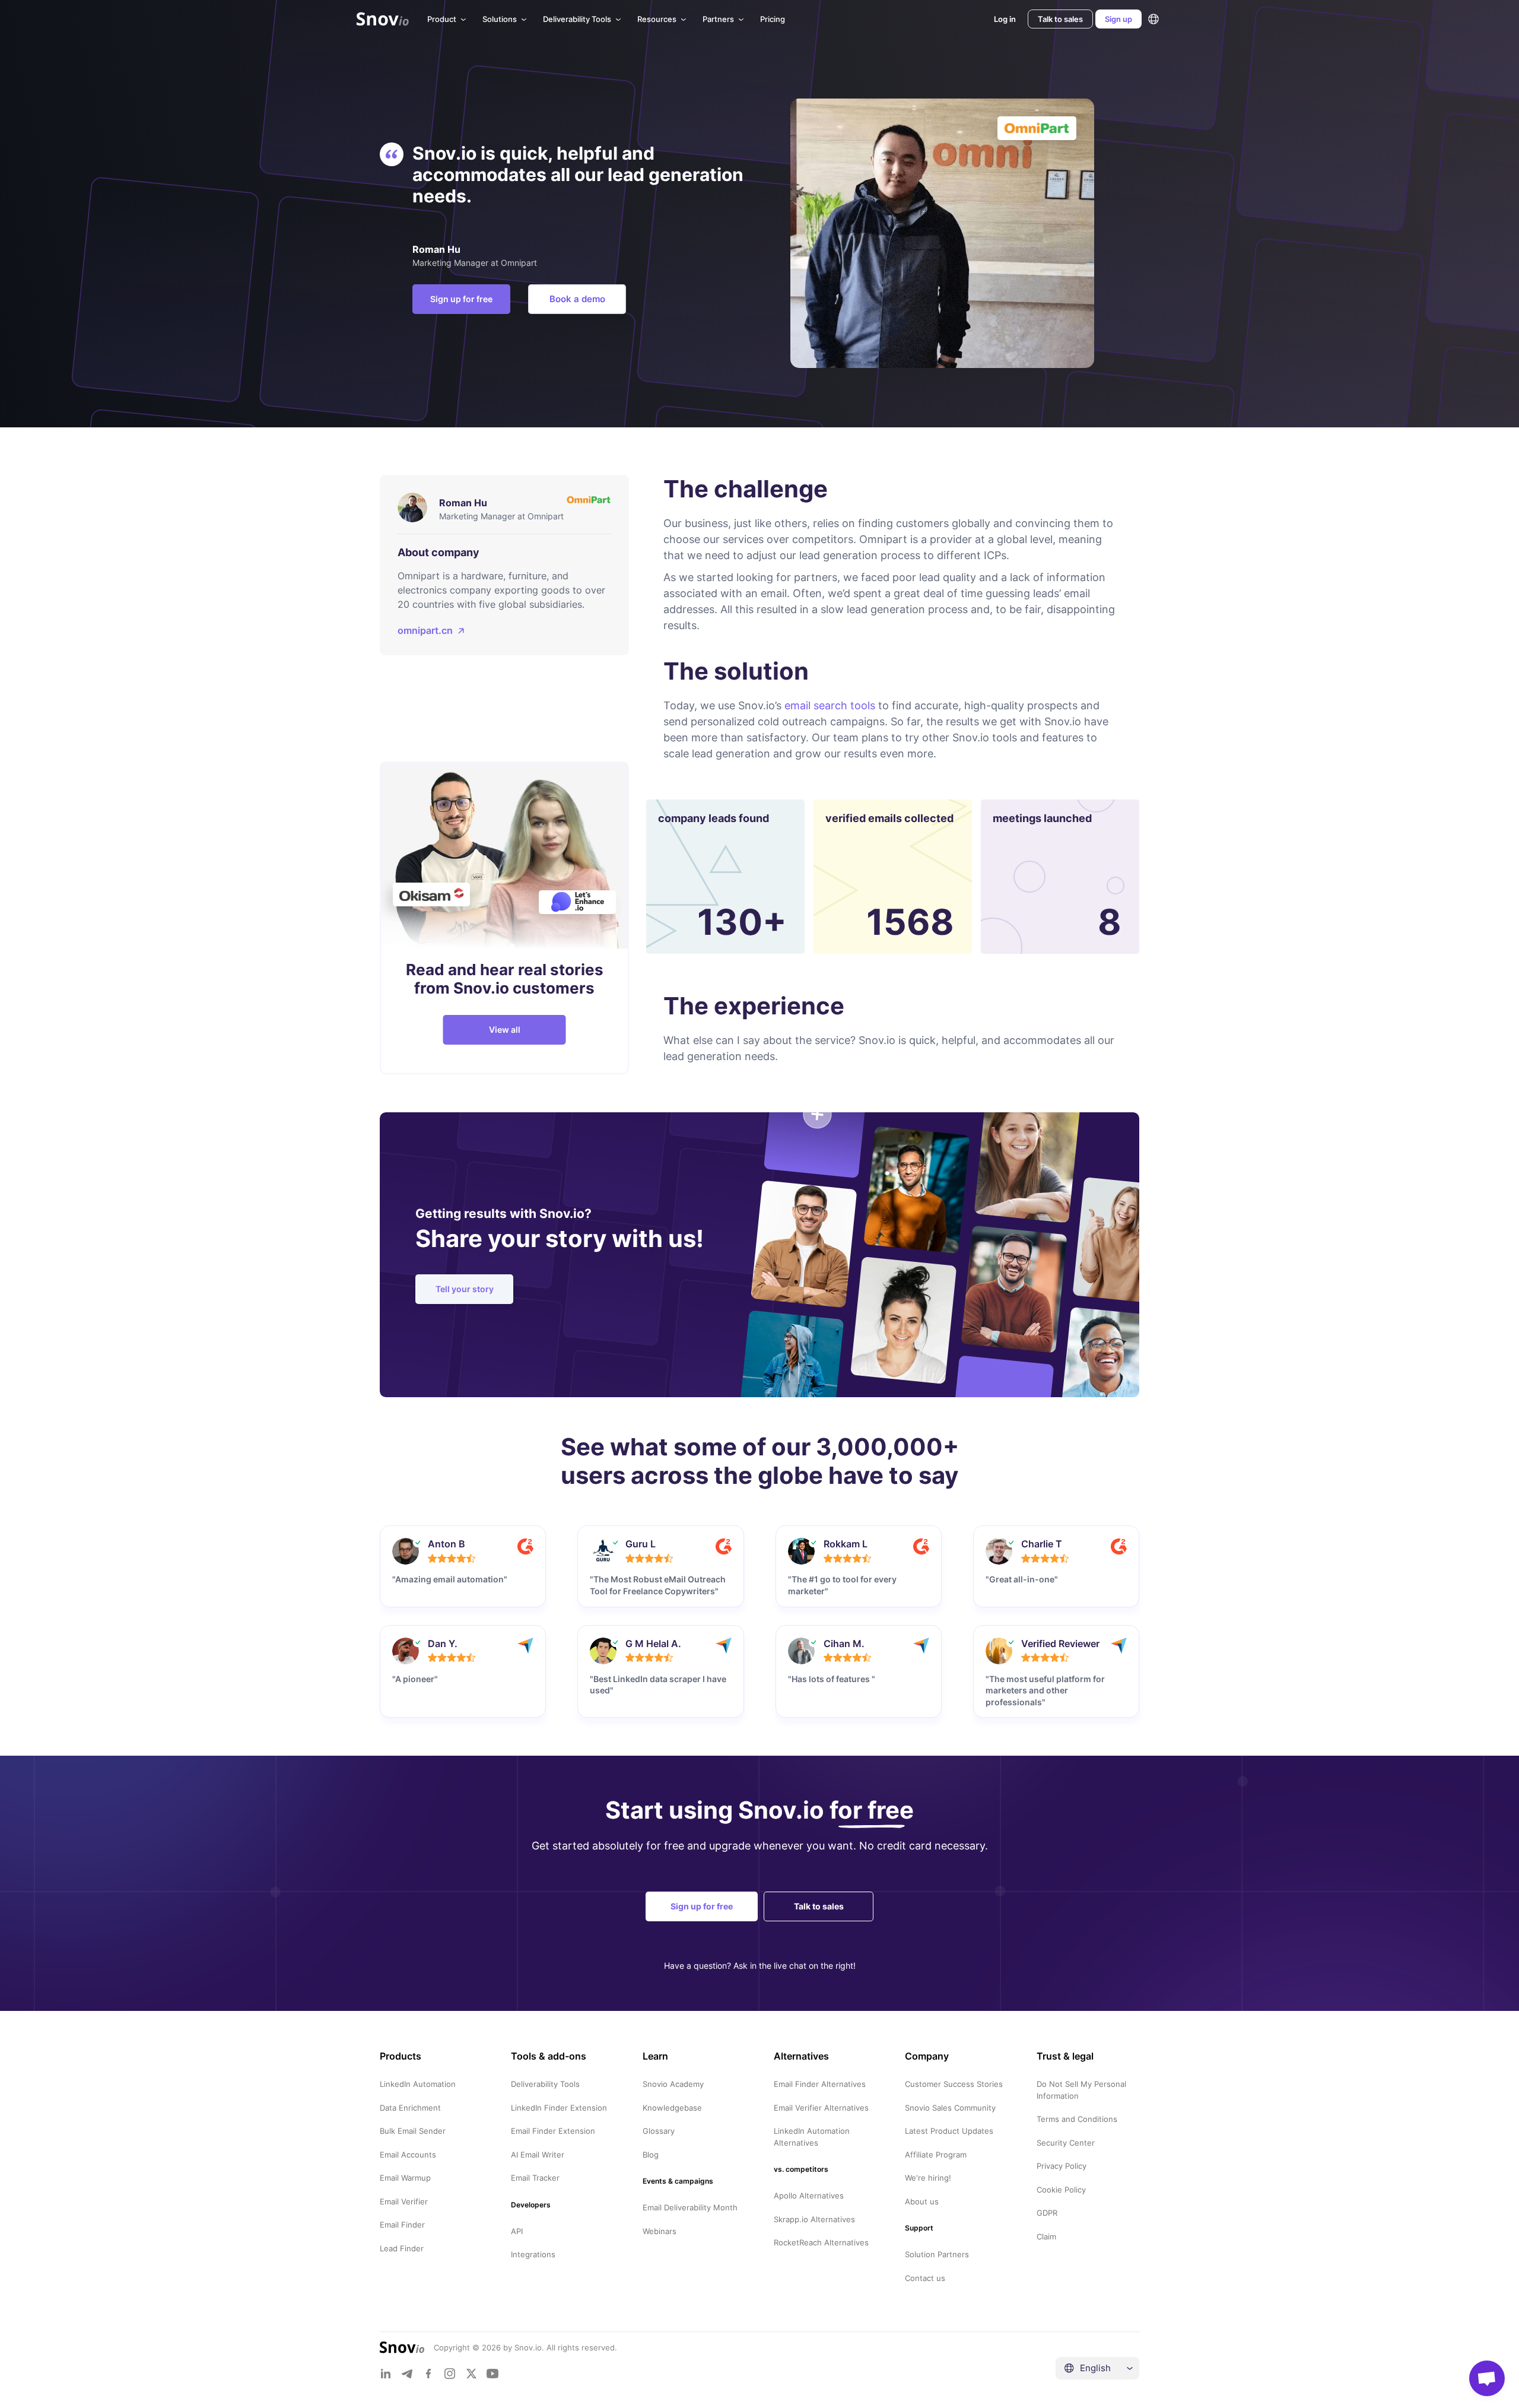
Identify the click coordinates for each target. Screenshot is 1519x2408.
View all (505, 1029)
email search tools (830, 705)
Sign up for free (461, 299)
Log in (1005, 19)
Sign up (1118, 19)
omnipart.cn (425, 630)
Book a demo (577, 299)
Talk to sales (1060, 19)
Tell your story (465, 1289)
